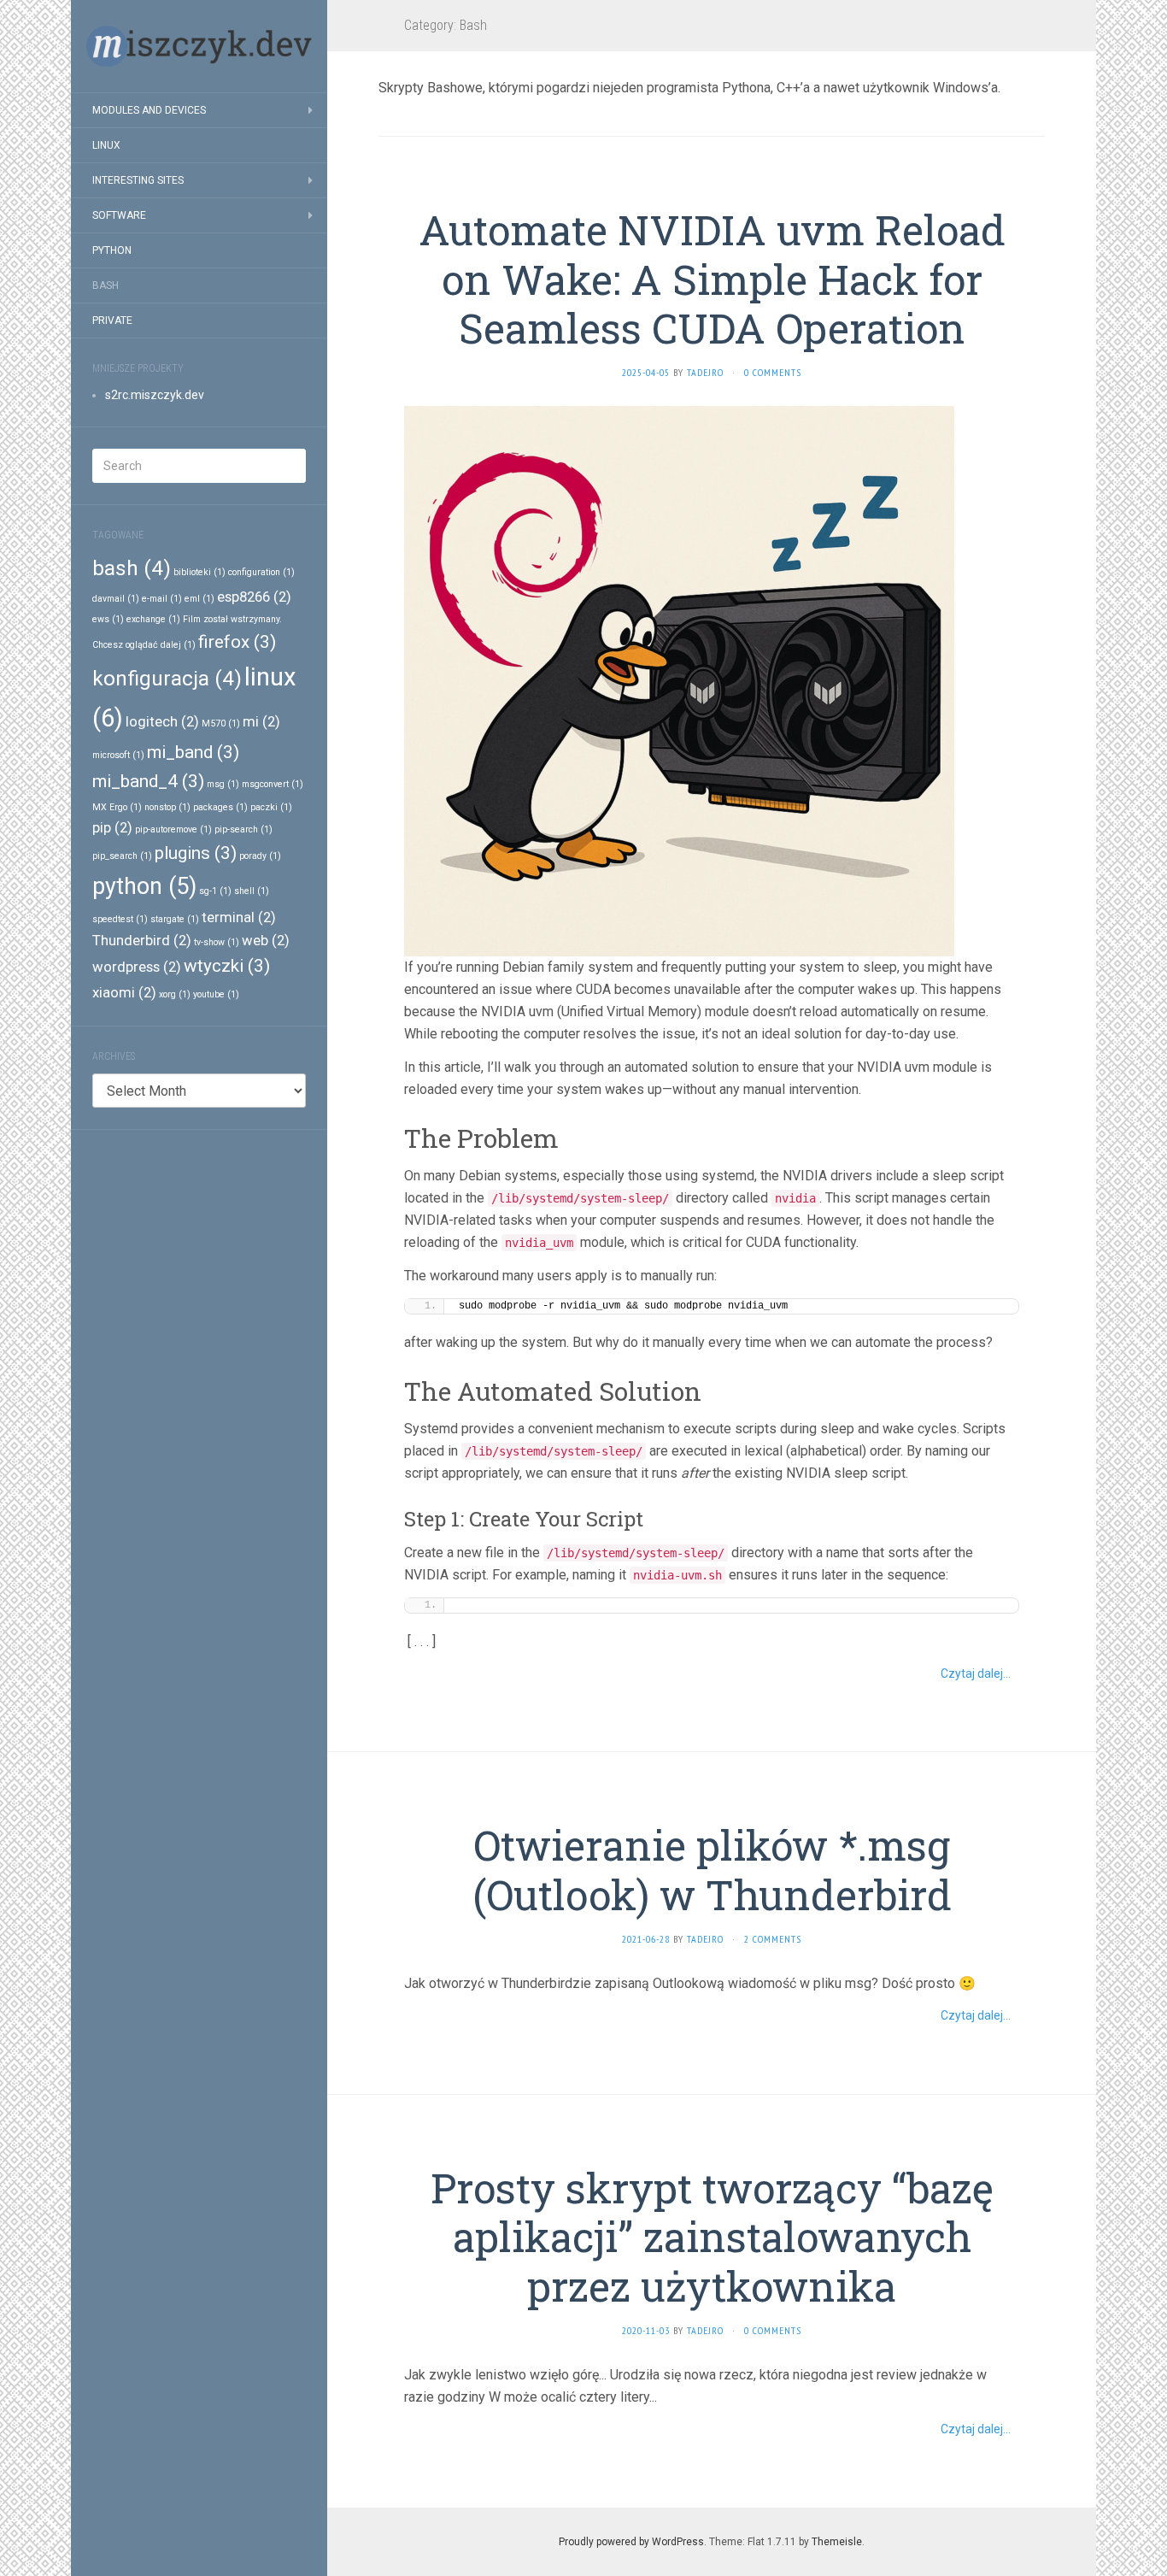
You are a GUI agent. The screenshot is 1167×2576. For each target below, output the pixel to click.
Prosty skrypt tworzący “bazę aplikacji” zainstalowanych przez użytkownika (712, 2237)
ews (108, 619)
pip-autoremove (173, 829)
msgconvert (273, 784)
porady (260, 856)
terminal (239, 917)
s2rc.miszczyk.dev (155, 395)
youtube (216, 994)
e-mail (162, 599)
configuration (261, 572)
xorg (175, 994)
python (144, 886)
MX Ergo (117, 807)
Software (119, 215)
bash (132, 568)
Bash (106, 285)
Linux (106, 145)
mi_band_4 (148, 781)
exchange (153, 619)
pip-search (243, 829)
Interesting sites (138, 180)
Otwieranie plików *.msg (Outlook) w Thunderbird (712, 1870)
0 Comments (773, 372)
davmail (116, 599)
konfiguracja (167, 679)
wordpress (137, 967)
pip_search (122, 856)
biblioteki (199, 572)
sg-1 (215, 891)
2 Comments (773, 1939)
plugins (196, 853)
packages (220, 807)
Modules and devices (149, 110)
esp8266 (254, 597)
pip (112, 827)
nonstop (167, 807)
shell (252, 891)
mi (261, 721)
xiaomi (124, 992)
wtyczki (227, 966)
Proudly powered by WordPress (631, 2542)
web (266, 940)
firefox (237, 642)
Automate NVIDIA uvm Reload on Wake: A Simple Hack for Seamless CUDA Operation (712, 279)
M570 (221, 723)
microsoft (118, 755)
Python (112, 250)
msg (223, 784)
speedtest (120, 919)
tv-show (217, 942)
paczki (271, 807)
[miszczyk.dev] (199, 46)
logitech (162, 721)
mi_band (193, 752)
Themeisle (837, 2542)
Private (112, 321)
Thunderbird (142, 940)
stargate (175, 919)
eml (199, 599)
